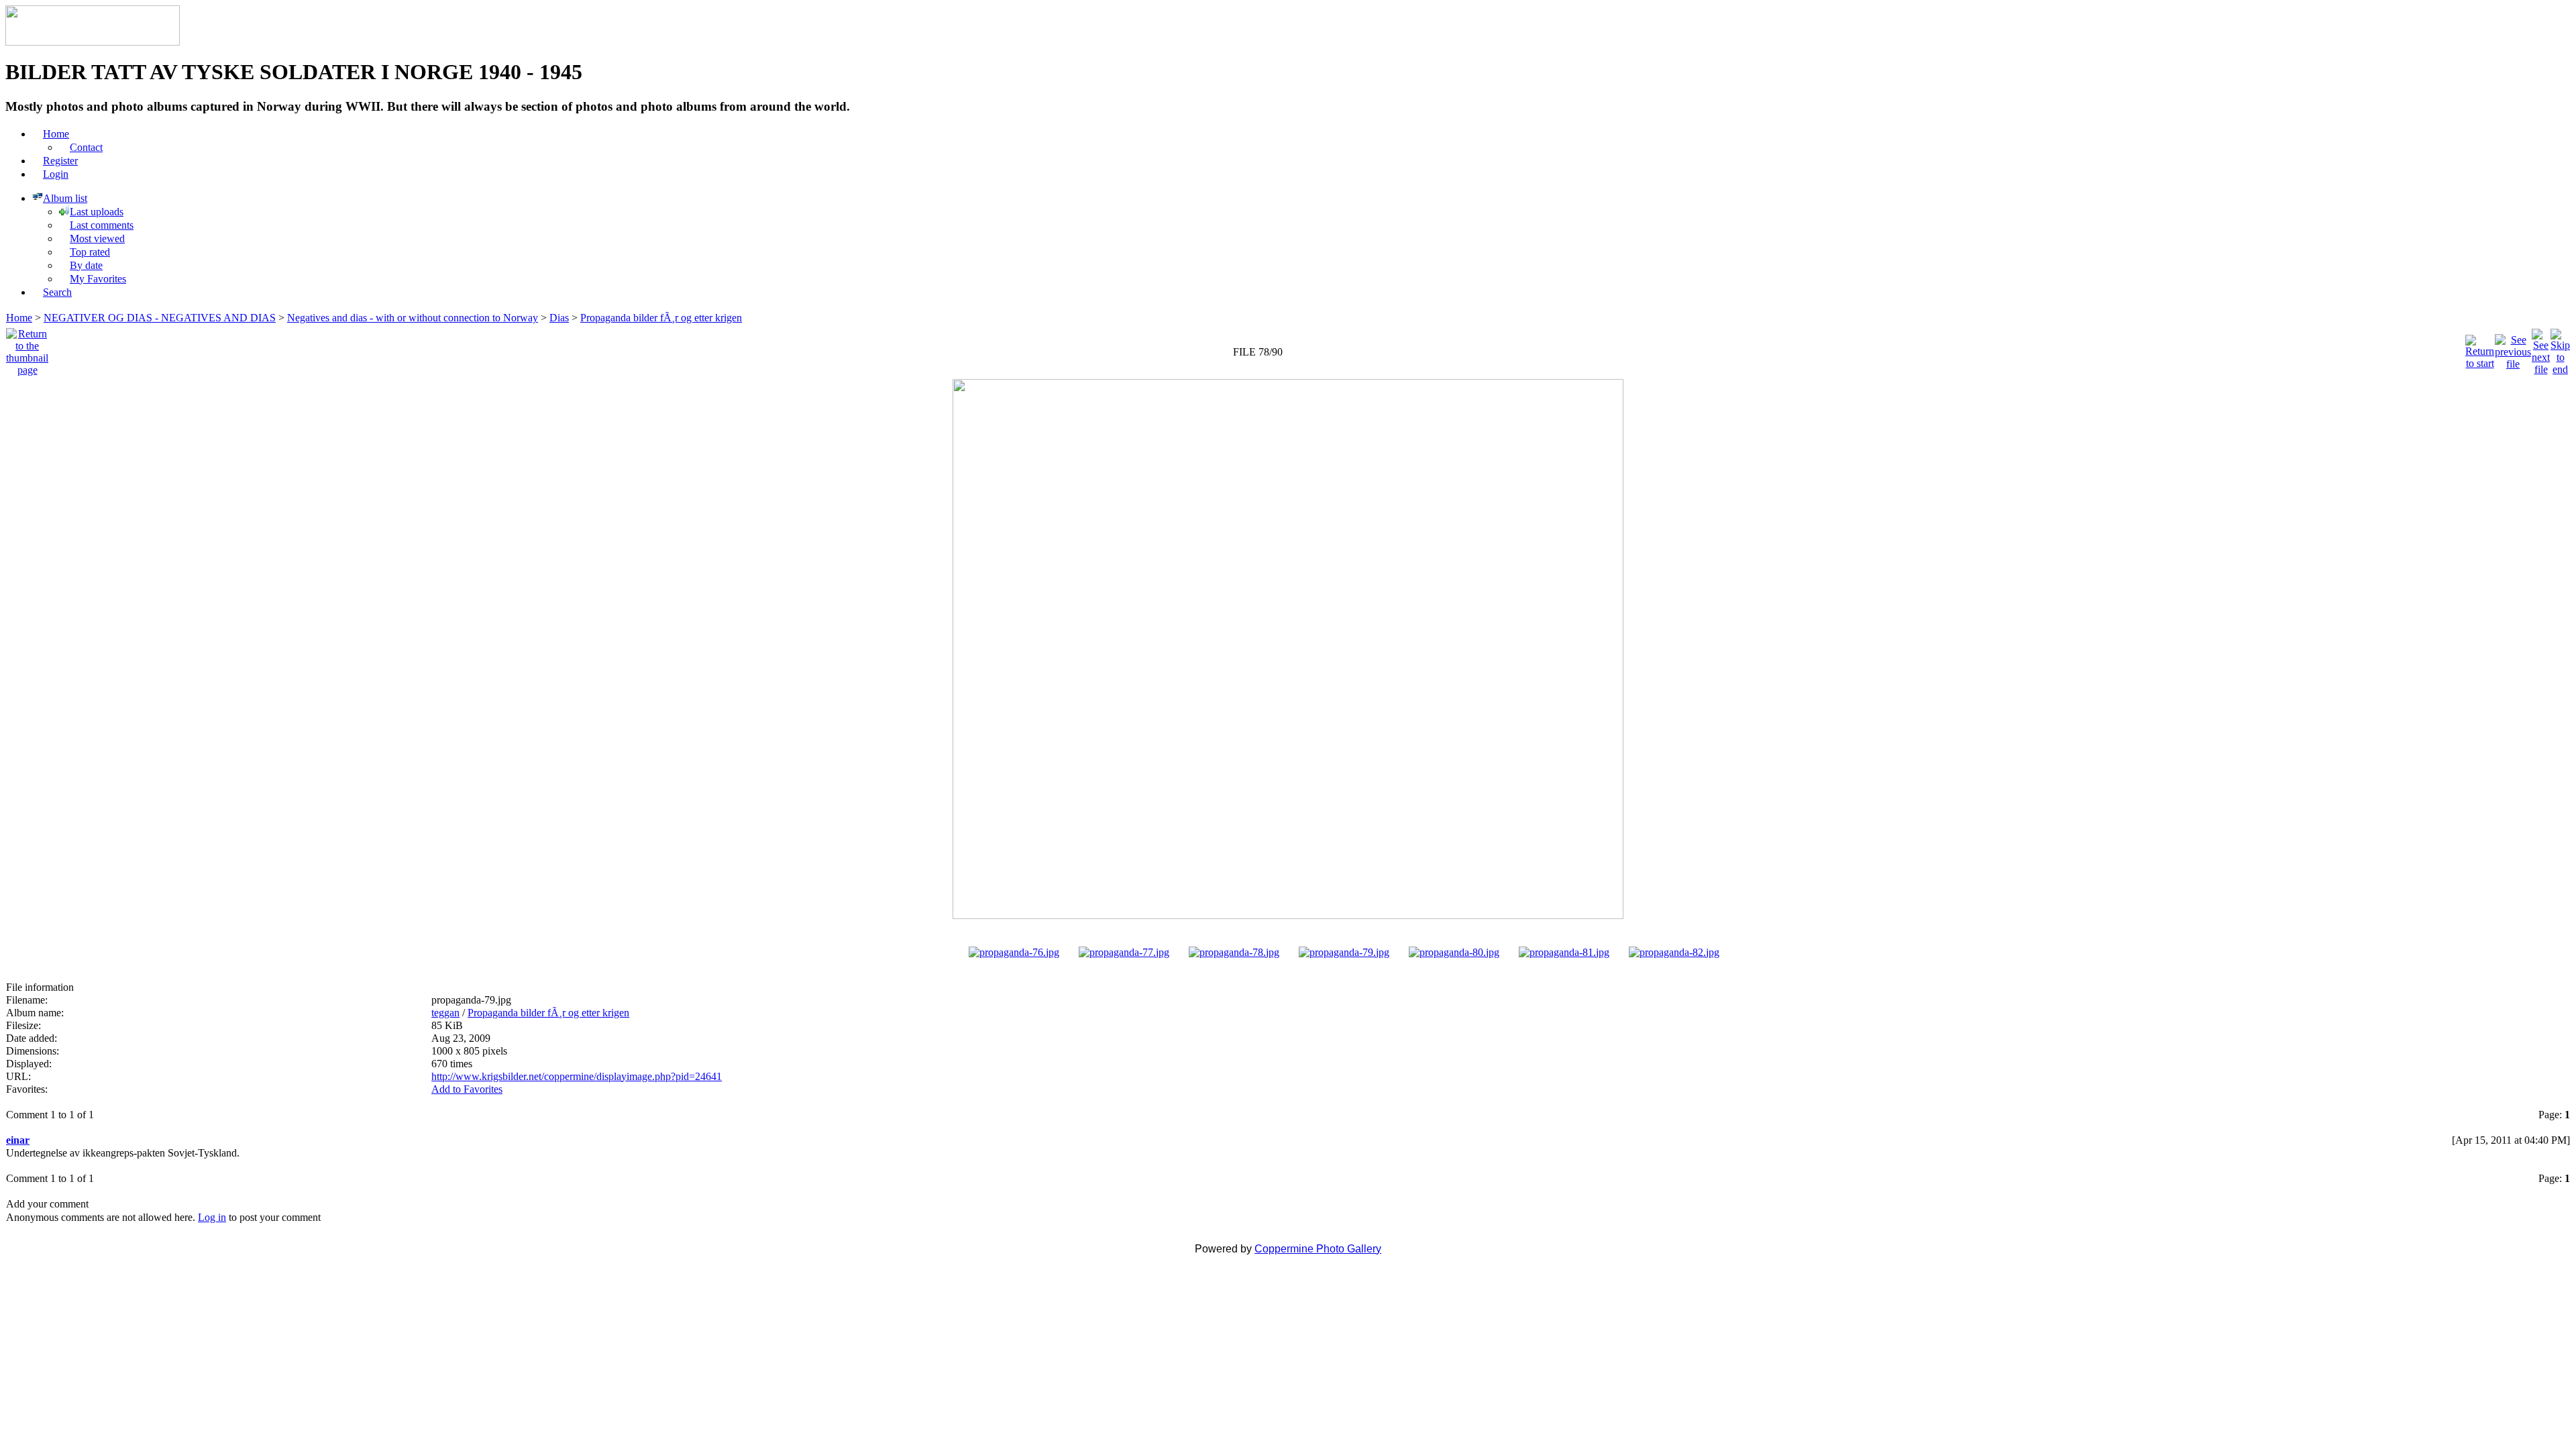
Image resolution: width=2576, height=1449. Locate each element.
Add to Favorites (467, 1089)
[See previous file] (2513, 348)
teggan (445, 1013)
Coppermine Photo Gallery (1318, 1249)
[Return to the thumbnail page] (27, 348)
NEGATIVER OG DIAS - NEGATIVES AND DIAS (160, 318)
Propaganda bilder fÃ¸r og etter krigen (661, 318)
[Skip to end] (2560, 348)
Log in (212, 1217)
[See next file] (2541, 348)
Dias (559, 318)
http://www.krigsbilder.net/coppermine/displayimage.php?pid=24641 (577, 1076)
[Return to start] (2480, 348)
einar (18, 1140)
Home (19, 318)
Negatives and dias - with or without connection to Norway (413, 318)
